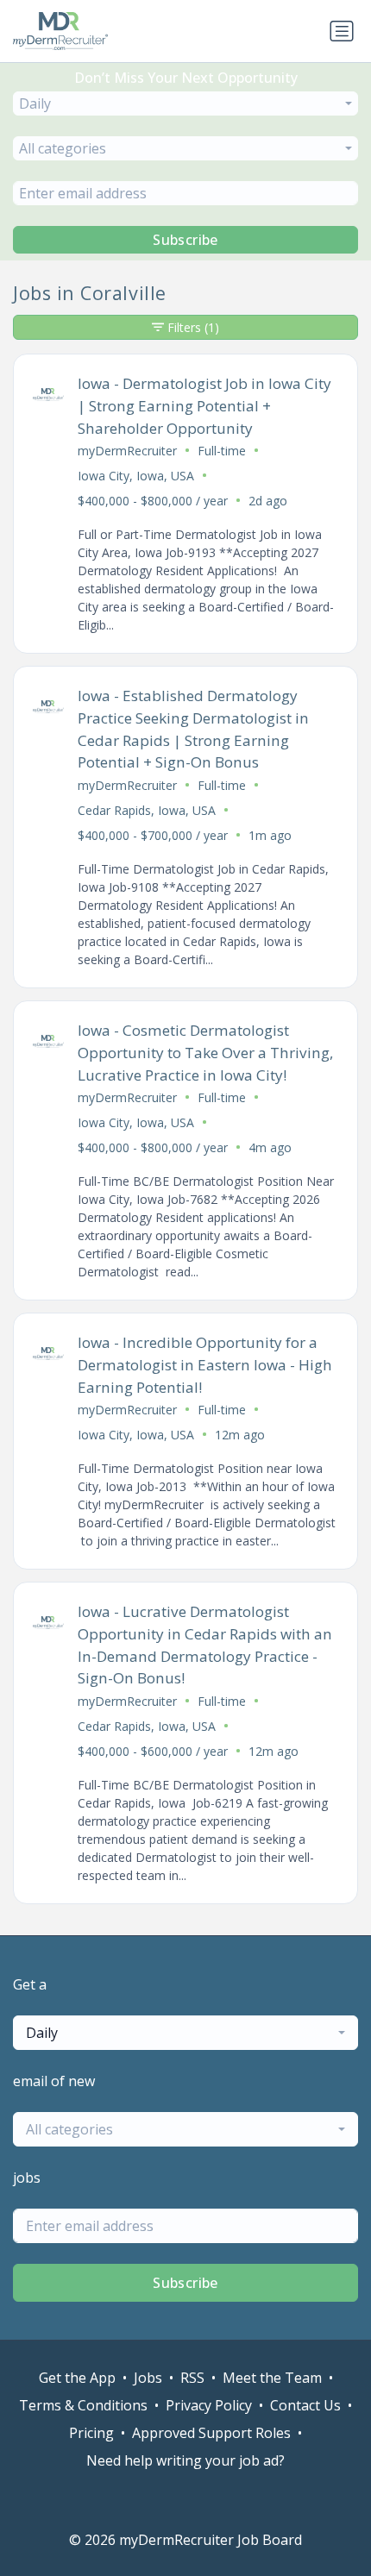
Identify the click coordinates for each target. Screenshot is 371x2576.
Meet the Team (272, 2378)
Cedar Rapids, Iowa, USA (147, 810)
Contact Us (305, 2405)
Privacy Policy (209, 2405)
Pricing (91, 2433)
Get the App (77, 2378)
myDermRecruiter (127, 451)
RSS (192, 2378)
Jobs (148, 2378)
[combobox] (185, 103)
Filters (193, 327)
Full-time (222, 451)
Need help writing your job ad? (185, 2460)
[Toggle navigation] (342, 31)
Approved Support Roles (211, 2433)
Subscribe (185, 240)
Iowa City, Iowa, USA (136, 476)
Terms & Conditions (83, 2405)
